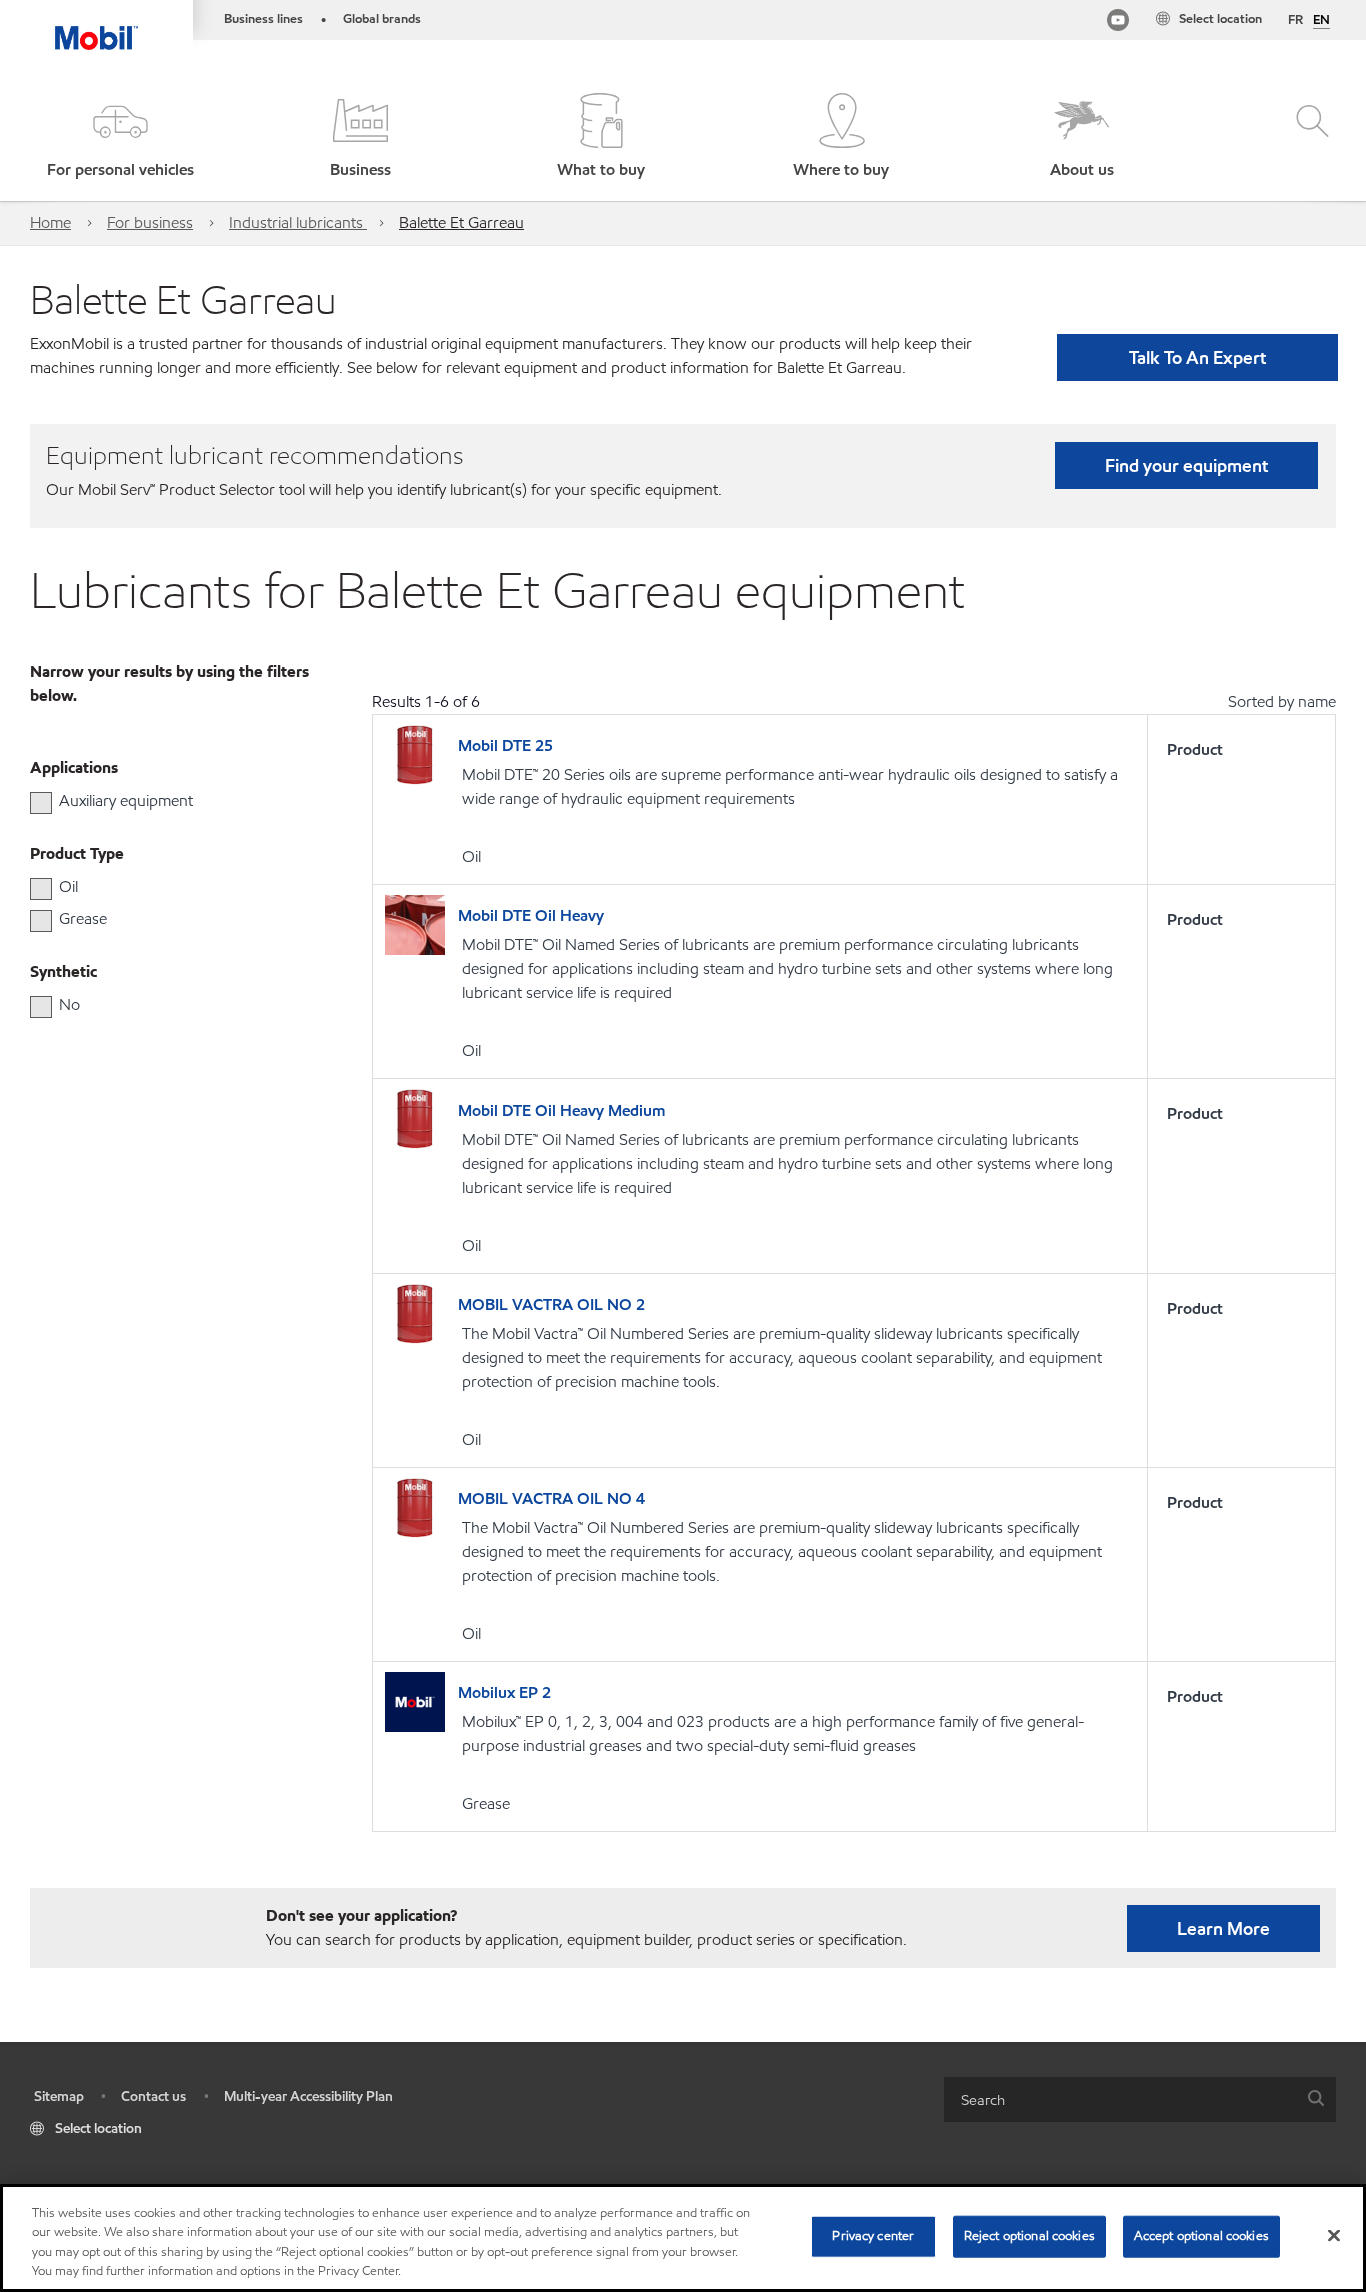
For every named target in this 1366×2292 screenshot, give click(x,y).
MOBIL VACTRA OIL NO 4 (551, 1498)
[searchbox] (1120, 2099)
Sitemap (59, 2096)
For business (150, 222)
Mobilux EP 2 (504, 1692)
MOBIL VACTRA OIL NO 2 (551, 1304)
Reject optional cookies (1029, 2236)
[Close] (1334, 2235)
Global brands (382, 19)
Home (50, 222)
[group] (161, 801)
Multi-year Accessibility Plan (308, 2096)
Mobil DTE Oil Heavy (531, 915)
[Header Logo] (96, 25)
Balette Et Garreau (461, 222)
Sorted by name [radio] (1282, 701)
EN (1321, 21)
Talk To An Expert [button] (1197, 357)
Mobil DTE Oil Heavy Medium (561, 1110)
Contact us (153, 2096)
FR (1295, 20)
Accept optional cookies (1201, 2236)
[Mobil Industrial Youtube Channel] (1118, 23)
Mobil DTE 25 (505, 745)
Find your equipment (1186, 465)
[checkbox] (41, 803)
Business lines (263, 19)
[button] (120, 137)
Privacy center (873, 2236)
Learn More (1223, 1928)
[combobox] (1140, 2099)
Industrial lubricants (298, 222)
